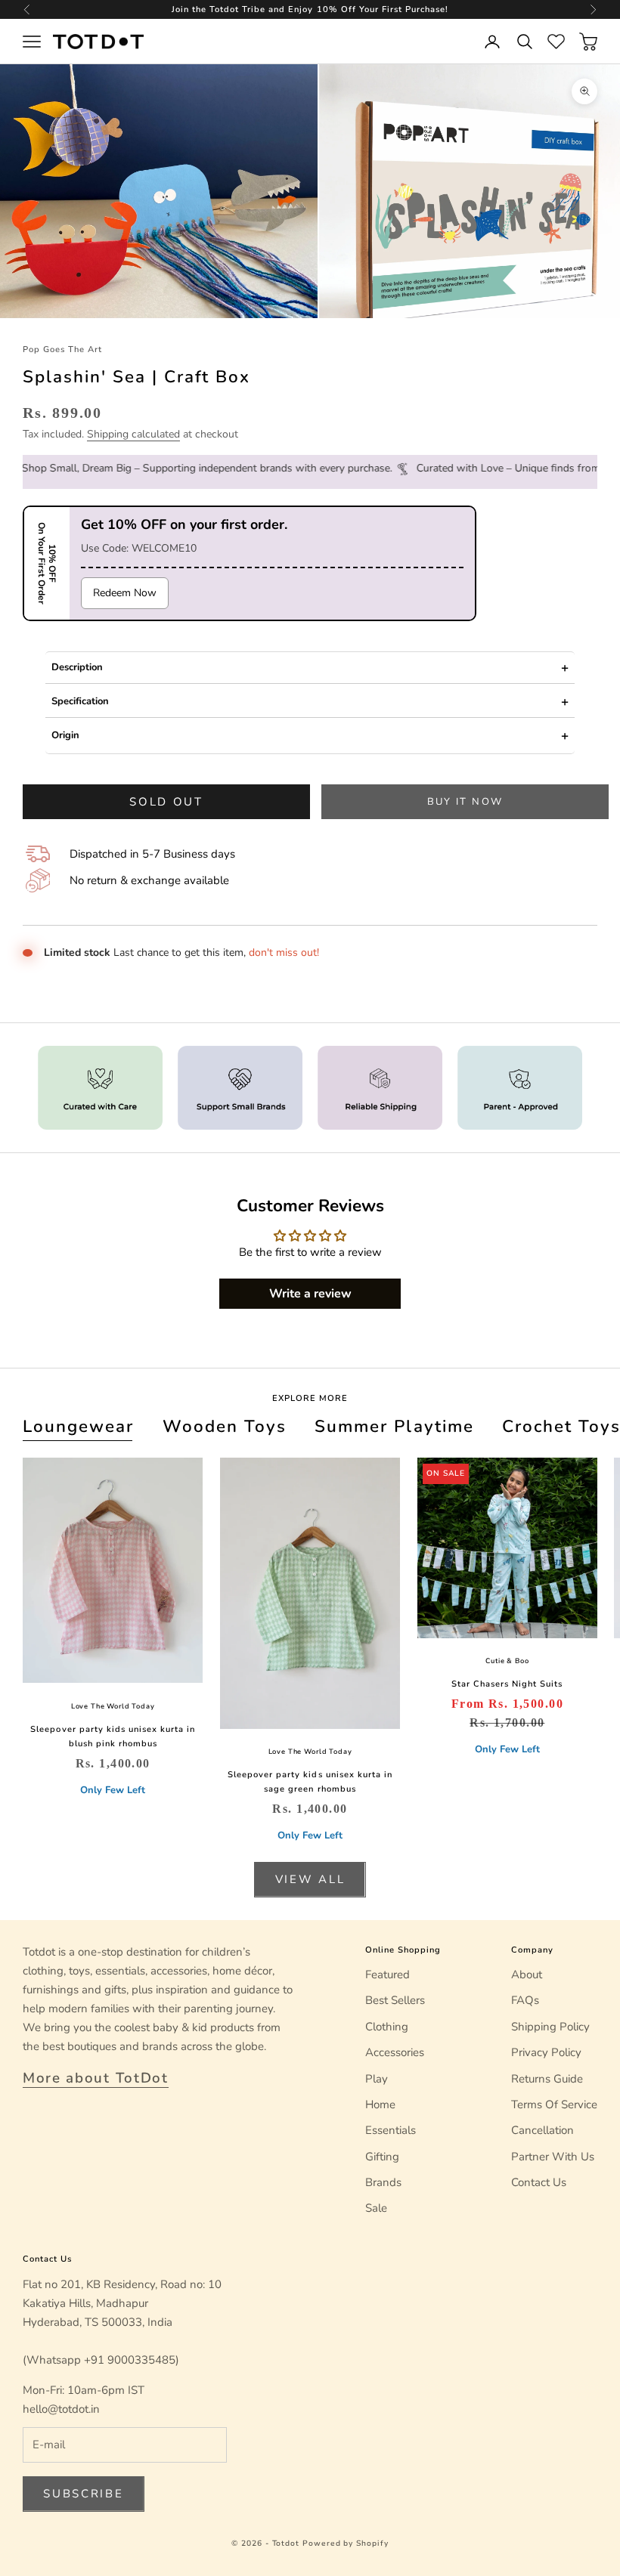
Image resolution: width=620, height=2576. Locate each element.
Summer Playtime (394, 1426)
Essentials (391, 2130)
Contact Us (539, 2182)
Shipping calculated (133, 434)
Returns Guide (547, 2079)
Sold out (166, 802)
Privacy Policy (546, 2052)
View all (310, 1879)
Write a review (310, 1294)
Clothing (387, 2027)
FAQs (525, 2000)
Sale (376, 2208)
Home (380, 2104)
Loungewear (78, 1426)
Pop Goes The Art (62, 349)
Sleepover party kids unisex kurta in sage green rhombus (310, 1782)
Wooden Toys (225, 1426)
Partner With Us (553, 2157)
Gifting (382, 2157)
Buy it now (465, 802)
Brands (383, 2182)
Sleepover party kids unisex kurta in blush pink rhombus (112, 1736)
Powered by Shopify (346, 2544)
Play (377, 2079)
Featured (387, 1975)
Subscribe (83, 2494)
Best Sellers (395, 2000)
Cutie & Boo (507, 1661)
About (527, 1975)
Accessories (395, 2052)
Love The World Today (113, 1706)
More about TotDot (96, 2078)
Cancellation (542, 2130)
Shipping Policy (550, 2027)
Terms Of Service (554, 2104)
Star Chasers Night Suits (507, 1684)
